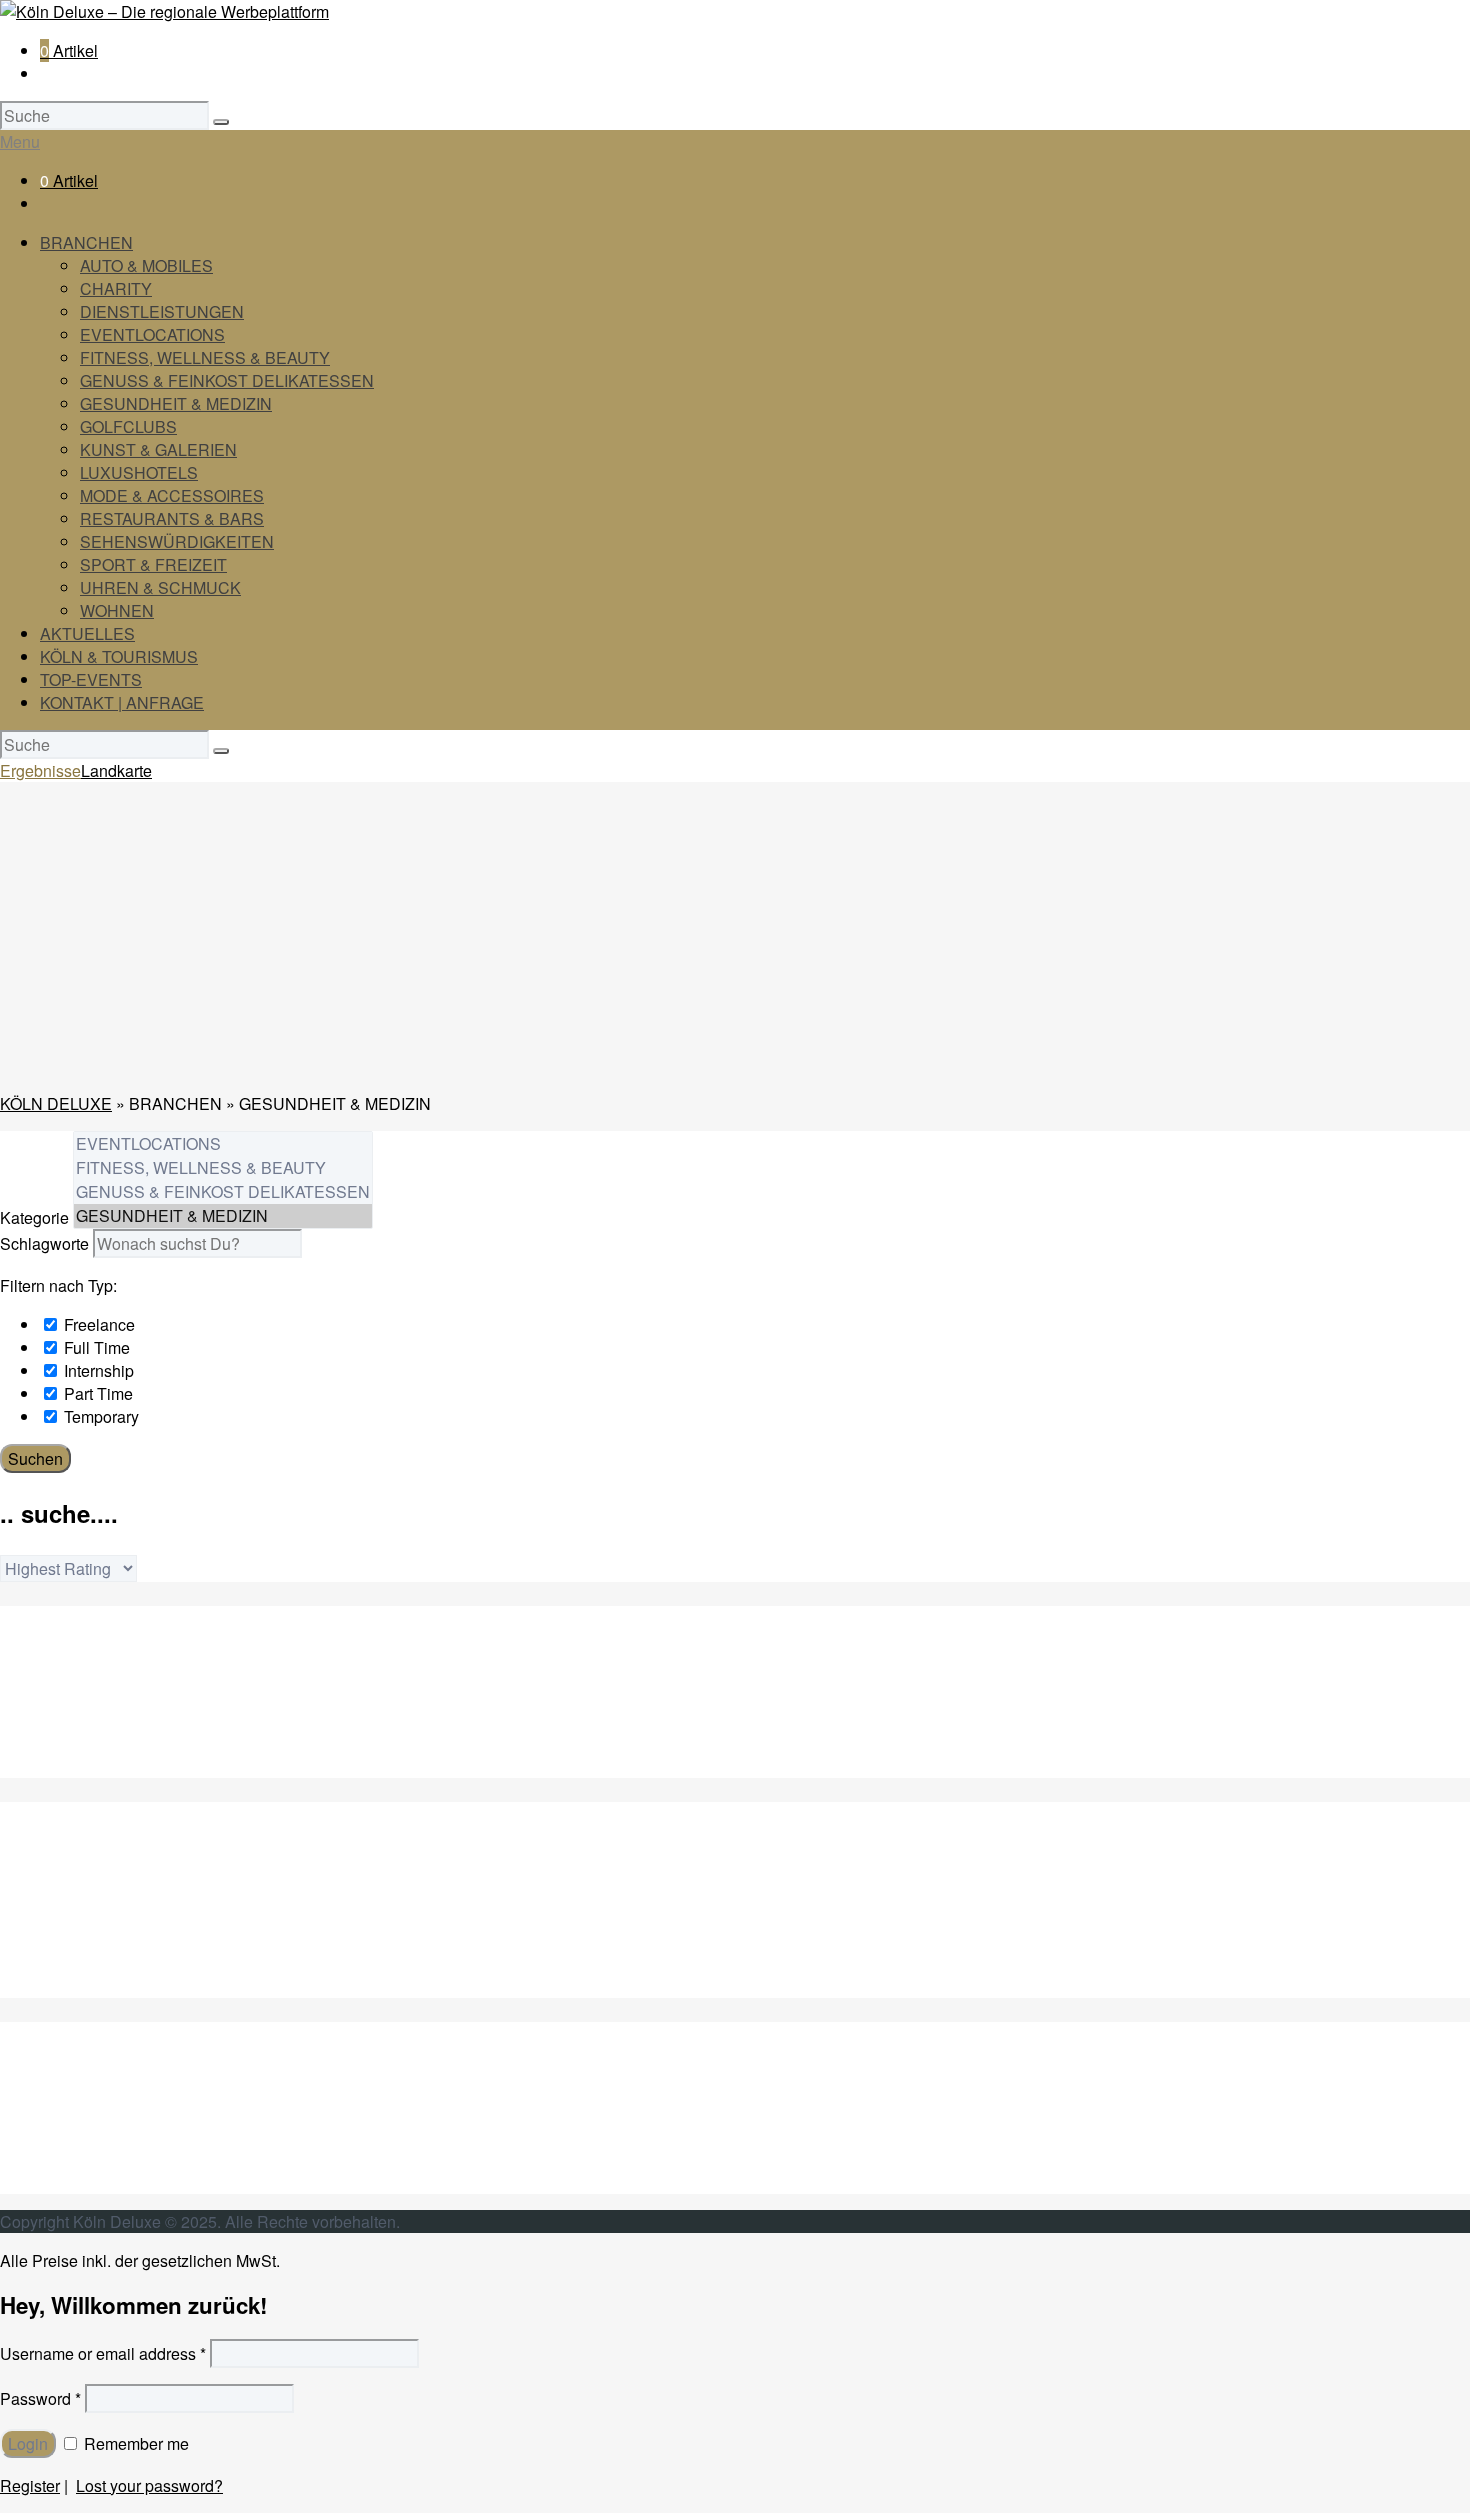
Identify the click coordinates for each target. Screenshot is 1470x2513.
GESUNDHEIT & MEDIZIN (176, 403)
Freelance (97, 1324)
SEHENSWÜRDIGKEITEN (177, 541)
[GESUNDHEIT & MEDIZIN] (223, 1216)
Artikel (69, 50)
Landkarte (116, 770)
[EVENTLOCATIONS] (223, 1144)
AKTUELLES (87, 633)
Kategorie (34, 1217)
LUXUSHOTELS (139, 472)
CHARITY (116, 288)
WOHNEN (117, 610)
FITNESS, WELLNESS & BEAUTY (205, 357)
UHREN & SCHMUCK (160, 587)
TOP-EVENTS (91, 679)
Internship (97, 1370)
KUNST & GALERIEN (158, 449)
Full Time (95, 1347)
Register (30, 2485)
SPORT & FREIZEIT (153, 564)
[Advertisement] (735, 936)
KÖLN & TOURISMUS (119, 656)
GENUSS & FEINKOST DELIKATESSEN (227, 380)
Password (40, 2398)
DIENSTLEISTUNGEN (162, 311)
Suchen (35, 1458)
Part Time (96, 1393)
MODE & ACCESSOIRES (172, 495)
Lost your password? (149, 2485)
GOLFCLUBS (128, 426)
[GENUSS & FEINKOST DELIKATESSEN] (223, 1192)
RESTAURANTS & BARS (172, 518)
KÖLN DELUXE (56, 1103)
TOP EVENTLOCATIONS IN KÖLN (164, 1743)
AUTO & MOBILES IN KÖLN (140, 1674)
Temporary (99, 1416)
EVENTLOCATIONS (152, 334)
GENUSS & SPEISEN (119, 1871)
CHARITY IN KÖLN (109, 1697)
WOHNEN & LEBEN (113, 2182)
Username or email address (103, 2353)
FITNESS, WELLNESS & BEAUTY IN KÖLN (198, 1766)
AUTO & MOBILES (146, 265)
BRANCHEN (86, 242)
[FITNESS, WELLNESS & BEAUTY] (223, 1168)
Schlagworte (44, 1243)
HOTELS (74, 1963)
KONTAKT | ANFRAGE (122, 702)
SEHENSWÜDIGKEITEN (131, 2113)
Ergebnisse (40, 770)
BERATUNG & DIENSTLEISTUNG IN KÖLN (198, 1720)
